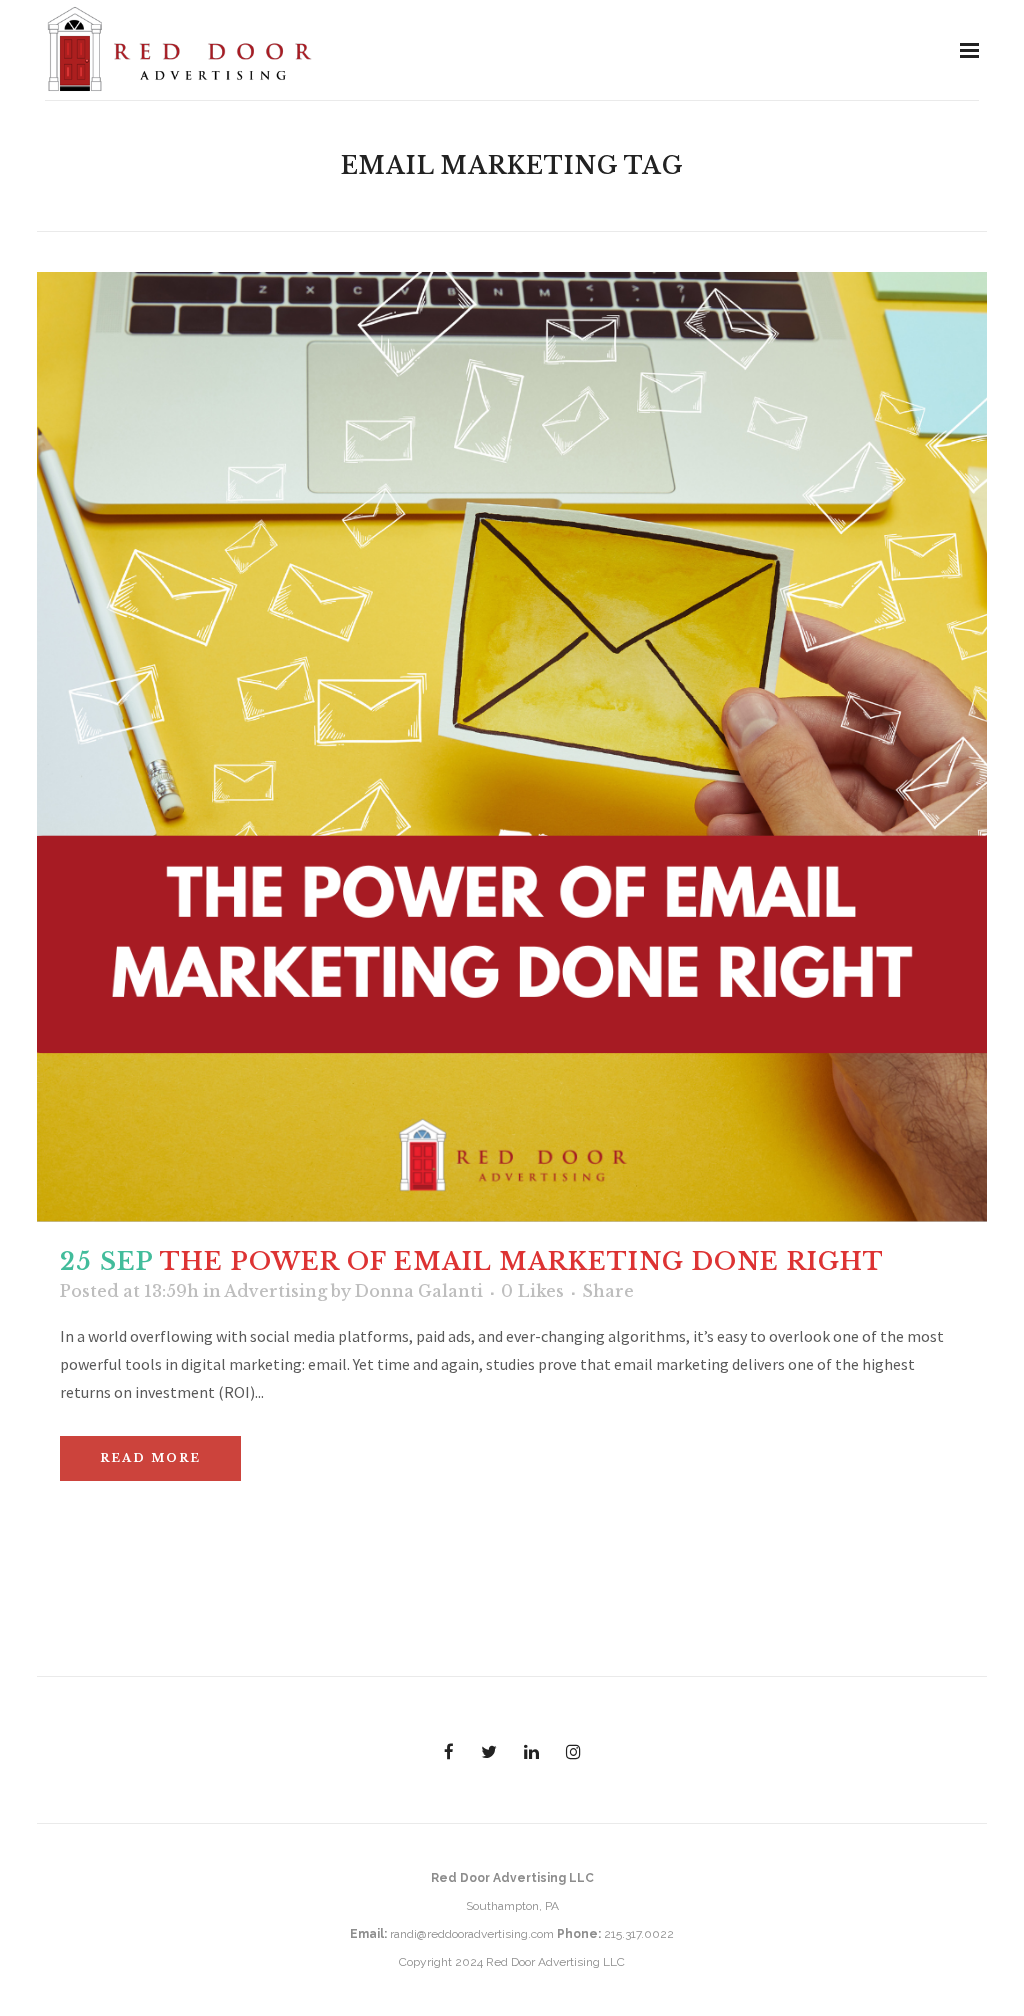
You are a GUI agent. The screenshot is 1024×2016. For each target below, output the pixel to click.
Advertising (275, 1291)
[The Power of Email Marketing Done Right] (512, 747)
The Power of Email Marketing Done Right (522, 1261)
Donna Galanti (419, 1291)
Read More (150, 1458)
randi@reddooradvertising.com (472, 1934)
